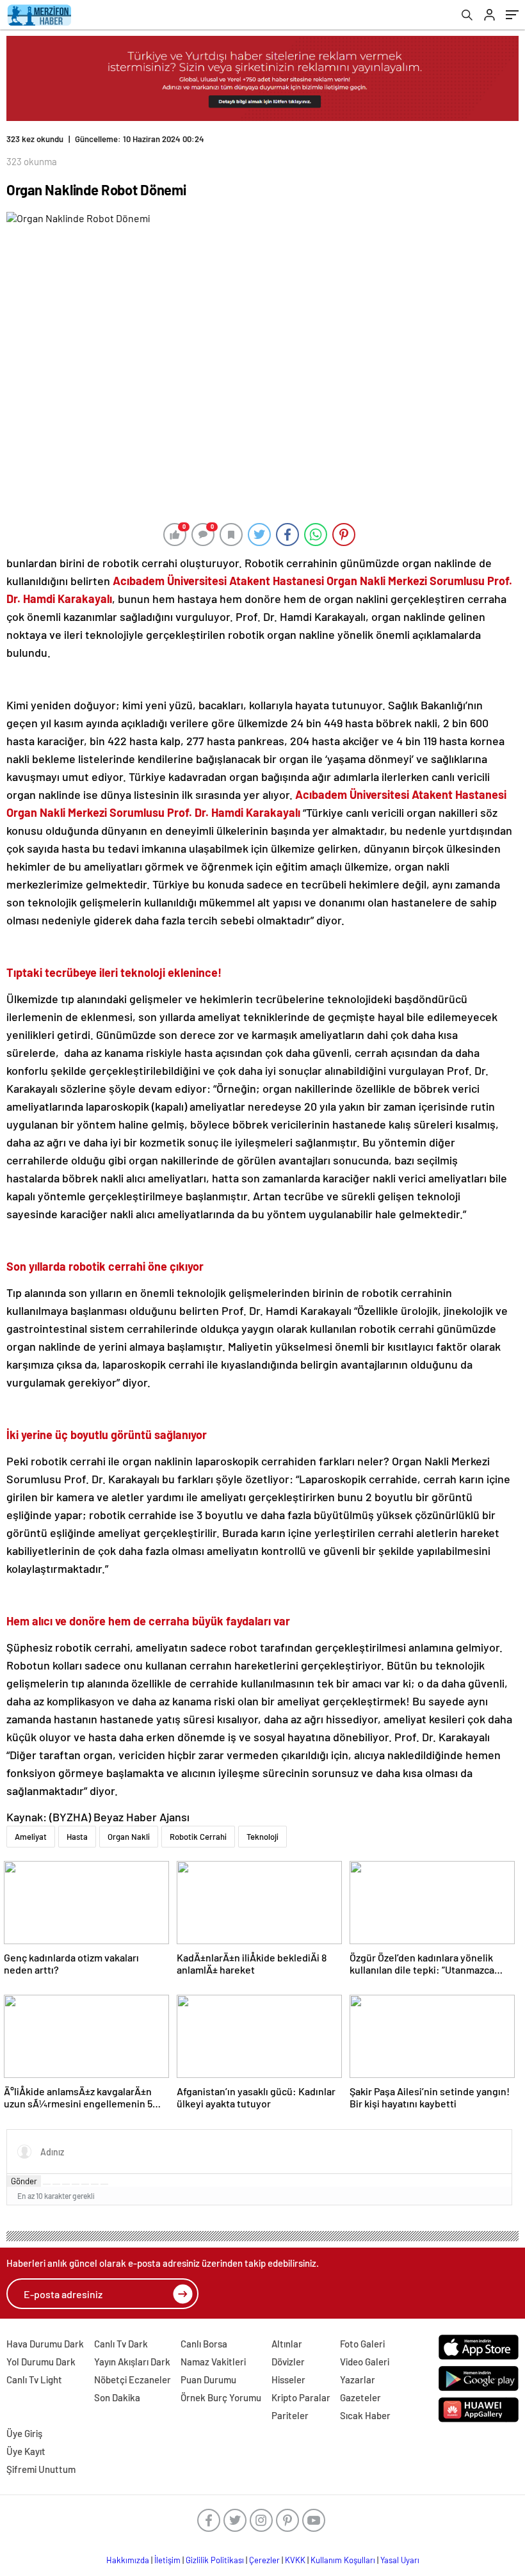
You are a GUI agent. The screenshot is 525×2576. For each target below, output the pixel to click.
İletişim (167, 2560)
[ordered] (76, 2184)
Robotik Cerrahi (198, 1837)
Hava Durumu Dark (45, 2344)
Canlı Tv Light (34, 2379)
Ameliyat (31, 1837)
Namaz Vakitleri (213, 2362)
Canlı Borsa (204, 2344)
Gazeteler (360, 2397)
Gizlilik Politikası (215, 2560)
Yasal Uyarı (400, 2560)
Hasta (77, 1837)
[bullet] (85, 2184)
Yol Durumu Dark (41, 2362)
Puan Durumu (208, 2379)
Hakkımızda (128, 2560)
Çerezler (264, 2560)
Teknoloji (262, 1837)
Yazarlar (358, 2379)
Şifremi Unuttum (41, 2469)
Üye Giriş (24, 2433)
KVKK (295, 2560)
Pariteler (290, 2415)
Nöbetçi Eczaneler (133, 2379)
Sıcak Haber (365, 2415)
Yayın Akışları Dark (132, 2362)
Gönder (24, 2181)
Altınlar (287, 2344)
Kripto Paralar (301, 2397)
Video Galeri (365, 2362)
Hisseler (288, 2379)
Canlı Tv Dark (121, 2344)
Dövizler (288, 2362)
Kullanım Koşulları (343, 2560)
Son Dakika (117, 2397)
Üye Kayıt (26, 2451)
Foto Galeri (362, 2344)
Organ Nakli (129, 1837)
